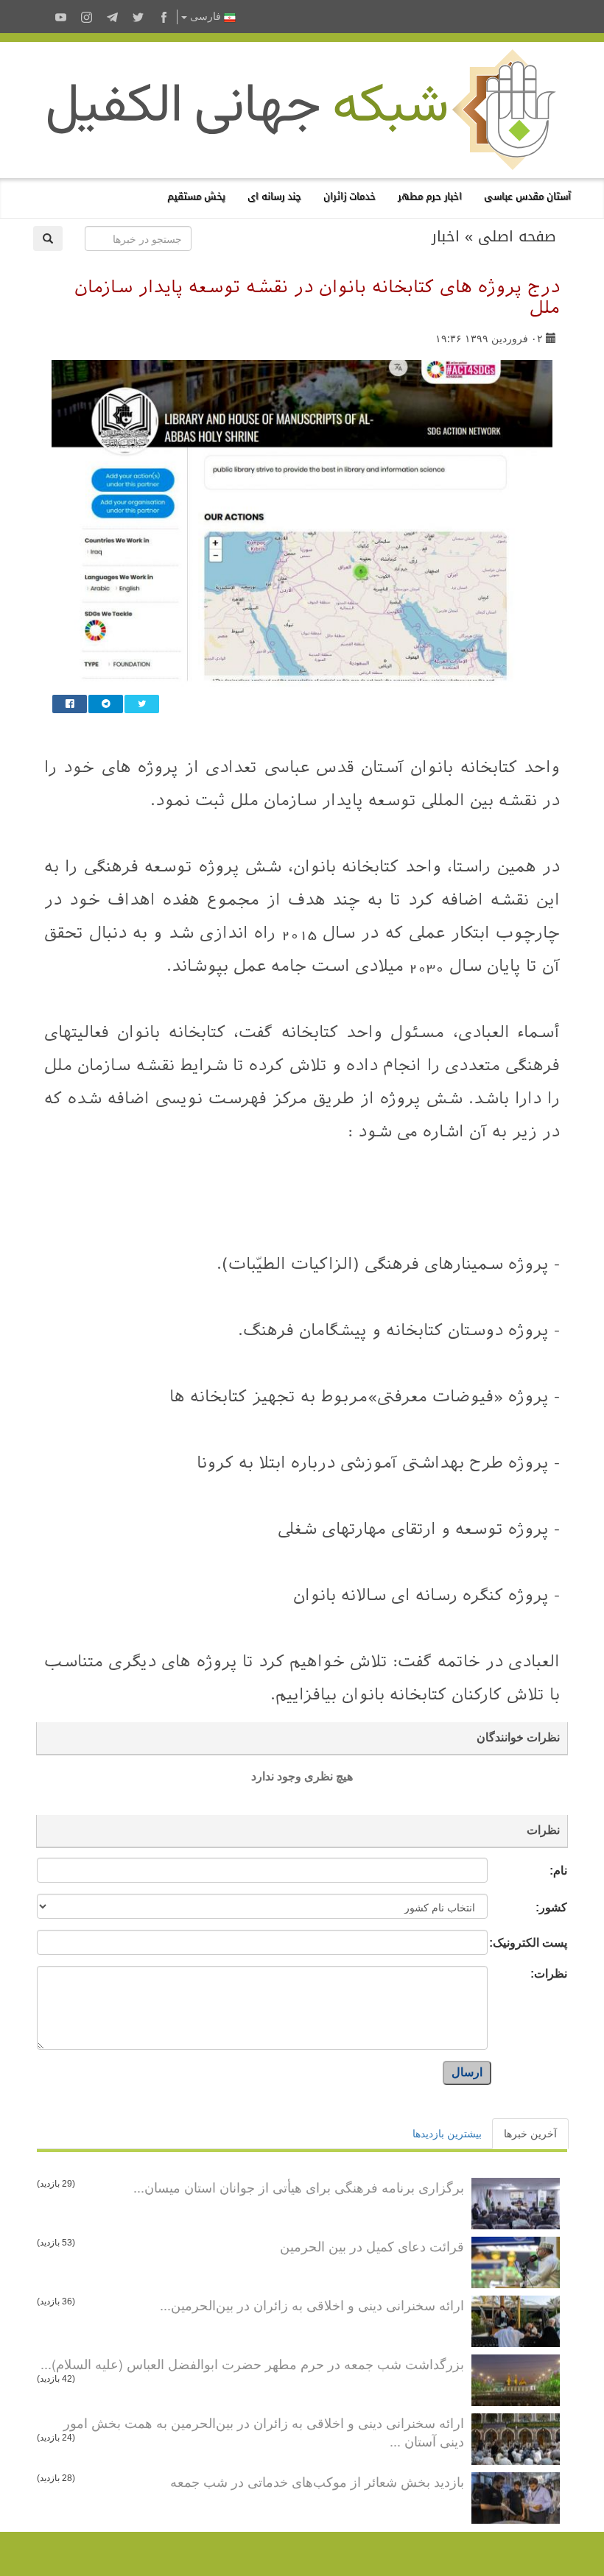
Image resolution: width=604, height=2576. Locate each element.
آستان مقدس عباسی (527, 196)
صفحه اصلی (517, 236)
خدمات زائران (350, 196)
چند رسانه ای (274, 196)
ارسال (467, 2072)
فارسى (206, 17)
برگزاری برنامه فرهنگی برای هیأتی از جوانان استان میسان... (299, 2187)
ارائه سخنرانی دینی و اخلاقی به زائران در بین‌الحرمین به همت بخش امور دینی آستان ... (264, 2432)
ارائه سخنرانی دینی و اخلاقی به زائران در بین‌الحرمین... (312, 2304)
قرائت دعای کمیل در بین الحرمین (372, 2246)
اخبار (446, 236)
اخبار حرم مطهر (430, 196)
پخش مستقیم (196, 196)
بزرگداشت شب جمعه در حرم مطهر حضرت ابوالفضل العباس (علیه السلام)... (252, 2363)
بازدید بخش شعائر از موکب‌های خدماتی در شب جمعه (317, 2481)
